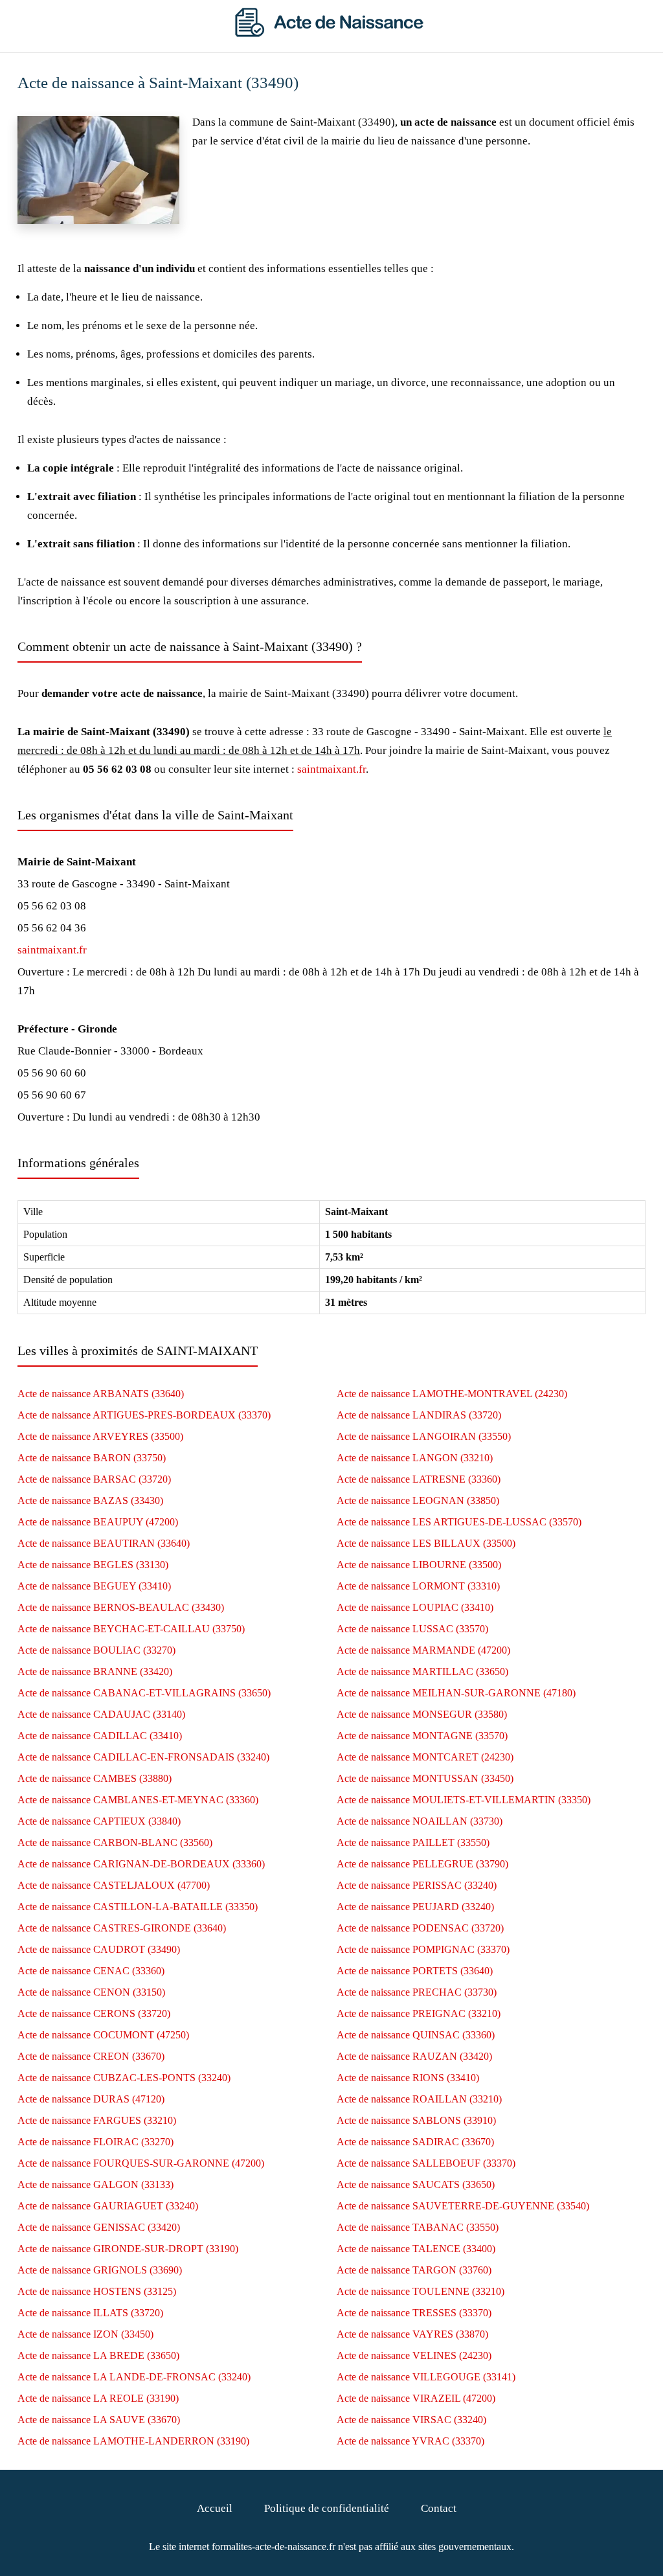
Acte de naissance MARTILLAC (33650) (422, 1671)
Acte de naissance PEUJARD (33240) (415, 1907)
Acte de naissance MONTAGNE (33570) (422, 1736)
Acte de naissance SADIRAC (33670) (415, 2142)
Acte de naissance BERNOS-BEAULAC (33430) (121, 1607)
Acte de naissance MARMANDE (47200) (423, 1650)
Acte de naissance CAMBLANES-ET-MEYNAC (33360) (138, 1800)
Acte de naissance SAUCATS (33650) (416, 2184)
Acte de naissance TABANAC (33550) (418, 2227)
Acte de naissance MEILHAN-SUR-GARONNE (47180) (456, 1693)
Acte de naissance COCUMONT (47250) (103, 2035)
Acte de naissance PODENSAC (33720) (420, 1928)
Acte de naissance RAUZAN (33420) (414, 2056)
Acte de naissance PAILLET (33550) (413, 1842)
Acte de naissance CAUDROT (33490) (99, 1949)
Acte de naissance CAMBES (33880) (95, 1778)
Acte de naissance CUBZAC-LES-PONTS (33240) (124, 2078)
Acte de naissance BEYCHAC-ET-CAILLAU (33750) (131, 1629)
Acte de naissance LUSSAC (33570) (412, 1629)
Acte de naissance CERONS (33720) (94, 2013)
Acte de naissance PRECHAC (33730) (417, 1992)
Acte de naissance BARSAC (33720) (94, 1479)
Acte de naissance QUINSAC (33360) (416, 2035)
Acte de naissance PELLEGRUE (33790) (422, 1864)
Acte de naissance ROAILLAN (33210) (419, 2099)
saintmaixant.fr (331, 769)
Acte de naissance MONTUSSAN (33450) (425, 1778)
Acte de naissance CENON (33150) (91, 1992)
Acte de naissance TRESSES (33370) (414, 2313)
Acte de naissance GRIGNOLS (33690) (100, 2270)
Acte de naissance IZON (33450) (85, 2334)
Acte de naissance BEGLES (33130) (93, 1565)
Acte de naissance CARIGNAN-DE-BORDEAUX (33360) (141, 1864)
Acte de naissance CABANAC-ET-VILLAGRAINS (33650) (144, 1693)
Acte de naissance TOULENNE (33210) (421, 2291)
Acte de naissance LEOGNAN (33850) (418, 1500)
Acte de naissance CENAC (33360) (91, 1971)
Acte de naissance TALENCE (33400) (416, 2249)
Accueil (215, 2508)
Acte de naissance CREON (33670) (91, 2056)
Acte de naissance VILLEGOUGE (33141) (426, 2377)
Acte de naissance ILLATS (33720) (90, 2313)
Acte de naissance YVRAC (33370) (410, 2441)
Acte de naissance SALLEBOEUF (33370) (426, 2163)
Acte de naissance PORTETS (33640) (415, 1971)
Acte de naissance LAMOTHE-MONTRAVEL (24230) (452, 1394)
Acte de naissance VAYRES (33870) (412, 2334)
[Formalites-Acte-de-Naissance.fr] (331, 33)
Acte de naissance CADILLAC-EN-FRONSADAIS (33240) (143, 1757)
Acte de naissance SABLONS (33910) (416, 2120)
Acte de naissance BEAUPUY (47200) (98, 1522)
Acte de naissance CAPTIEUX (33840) (99, 1821)
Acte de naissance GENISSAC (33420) (99, 2227)
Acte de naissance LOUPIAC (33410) (415, 1607)
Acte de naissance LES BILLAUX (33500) (426, 1543)
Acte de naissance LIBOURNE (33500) (419, 1565)
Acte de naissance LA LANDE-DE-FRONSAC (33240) (134, 2377)
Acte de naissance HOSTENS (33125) (97, 2291)
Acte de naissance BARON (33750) (92, 1458)
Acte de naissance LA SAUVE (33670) (99, 2420)
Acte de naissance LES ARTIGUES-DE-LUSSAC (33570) (459, 1522)
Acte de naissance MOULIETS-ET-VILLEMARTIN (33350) (464, 1800)
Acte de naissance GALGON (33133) (96, 2184)
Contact (439, 2508)
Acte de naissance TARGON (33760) (414, 2270)
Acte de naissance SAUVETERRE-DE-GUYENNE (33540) (463, 2206)
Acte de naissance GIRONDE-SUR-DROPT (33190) (128, 2249)
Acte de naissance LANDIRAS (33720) (419, 1415)
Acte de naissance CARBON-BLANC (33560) (115, 1842)
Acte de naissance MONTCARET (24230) (425, 1757)
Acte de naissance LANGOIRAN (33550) (424, 1436)
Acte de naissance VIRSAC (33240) (411, 2420)
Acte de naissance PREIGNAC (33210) (419, 2013)
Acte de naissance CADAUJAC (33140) (101, 1714)
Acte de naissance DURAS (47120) (91, 2099)
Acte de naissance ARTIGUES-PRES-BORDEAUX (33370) (144, 1415)
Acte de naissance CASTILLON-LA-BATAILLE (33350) (138, 1907)
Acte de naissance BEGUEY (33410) (94, 1586)
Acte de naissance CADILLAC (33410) (100, 1736)
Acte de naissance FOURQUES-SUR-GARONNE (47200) (141, 2163)
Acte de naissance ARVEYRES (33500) (100, 1436)
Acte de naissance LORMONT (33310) (418, 1586)
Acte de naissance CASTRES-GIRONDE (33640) (122, 1928)
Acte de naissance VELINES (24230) (414, 2355)
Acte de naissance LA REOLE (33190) (98, 2398)
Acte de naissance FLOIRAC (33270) (96, 2142)
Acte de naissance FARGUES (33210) (97, 2120)
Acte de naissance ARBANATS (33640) (101, 1394)
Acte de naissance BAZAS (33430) (90, 1500)
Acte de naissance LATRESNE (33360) (419, 1479)
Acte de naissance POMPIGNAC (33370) (423, 1949)
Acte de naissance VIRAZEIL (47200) (416, 2398)
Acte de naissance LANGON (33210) (415, 1458)
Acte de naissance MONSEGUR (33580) (422, 1714)
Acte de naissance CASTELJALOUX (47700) (114, 1885)
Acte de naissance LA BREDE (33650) (98, 2355)
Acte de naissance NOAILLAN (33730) (420, 1821)
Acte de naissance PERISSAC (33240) (417, 1885)
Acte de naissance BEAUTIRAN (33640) (104, 1543)
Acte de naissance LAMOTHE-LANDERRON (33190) (133, 2441)
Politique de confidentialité (327, 2508)
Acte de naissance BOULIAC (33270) (96, 1650)
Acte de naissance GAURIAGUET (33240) (108, 2206)
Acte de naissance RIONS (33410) (408, 2078)
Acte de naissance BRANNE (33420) (95, 1671)
